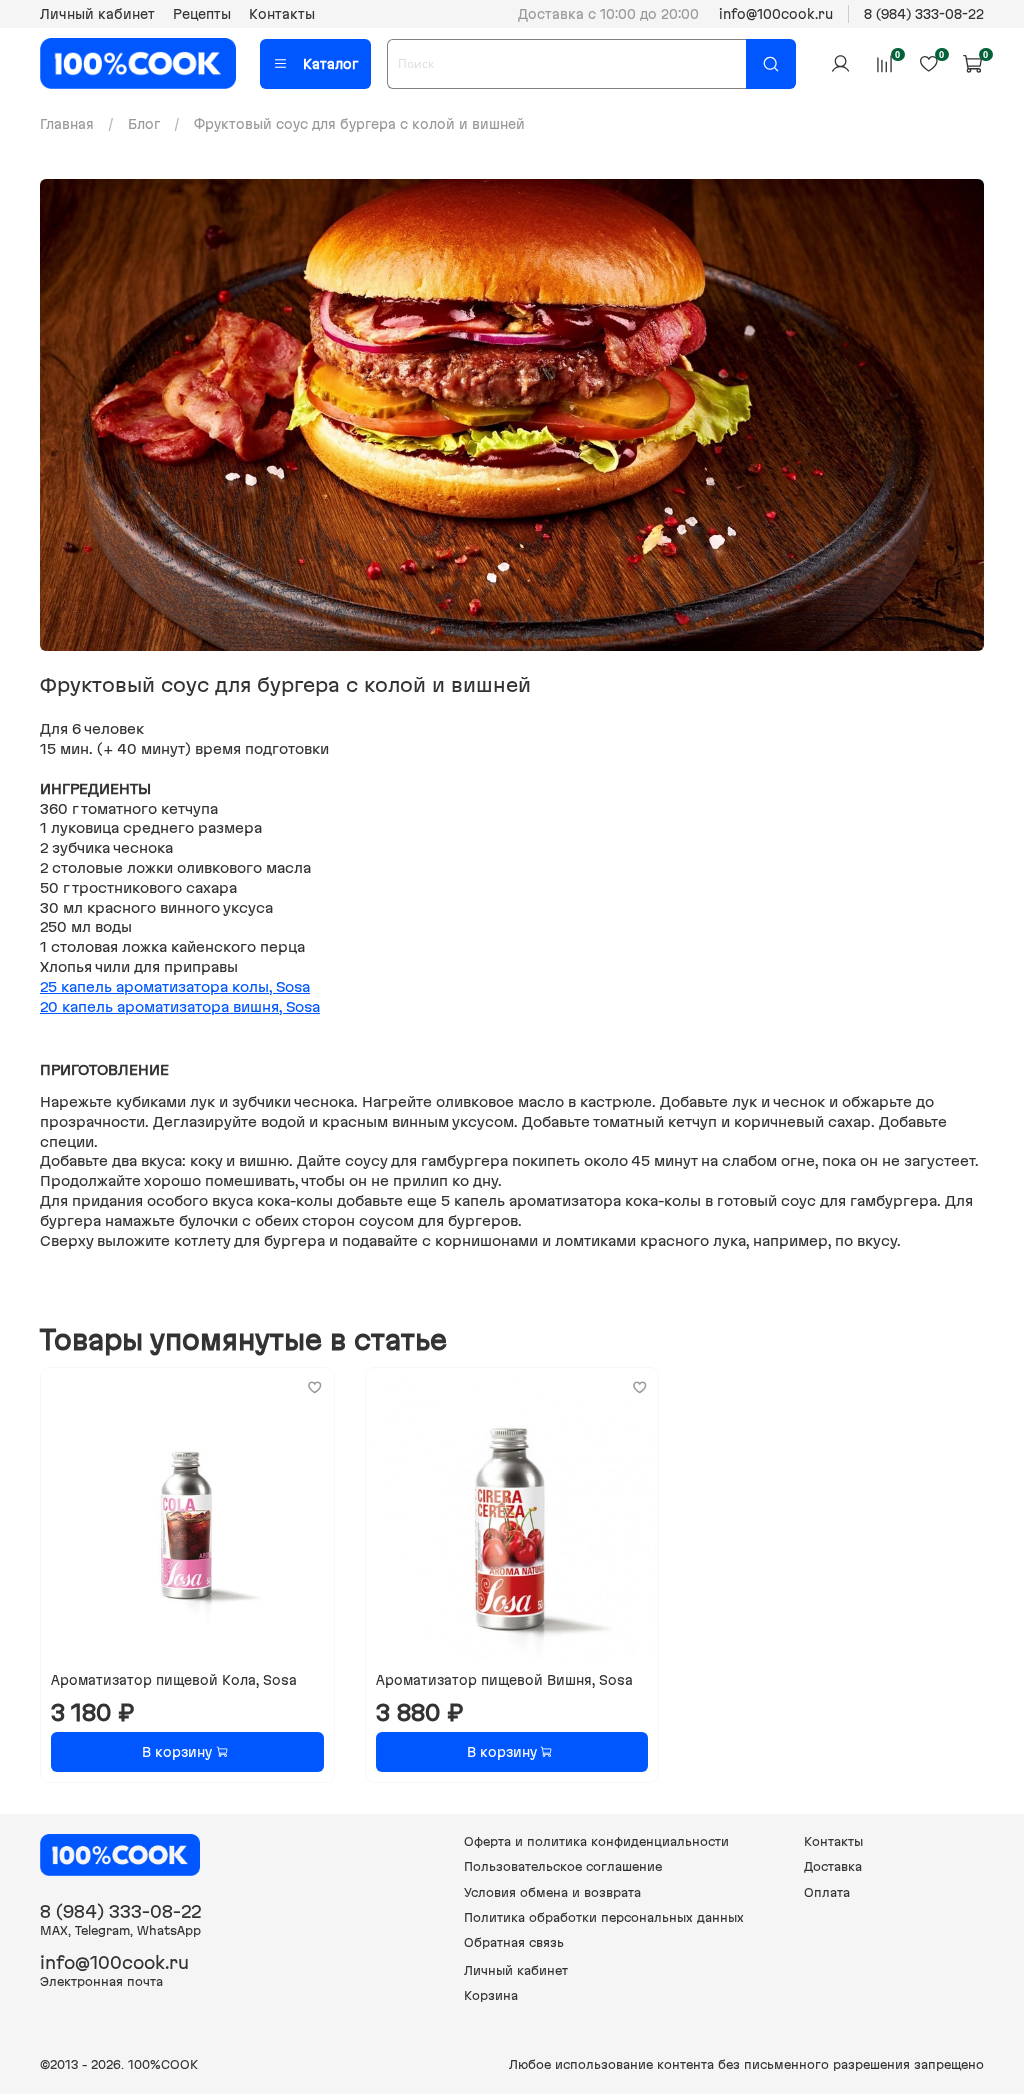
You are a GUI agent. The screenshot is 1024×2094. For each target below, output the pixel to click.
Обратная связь (514, 1942)
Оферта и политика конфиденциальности (596, 1841)
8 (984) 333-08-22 (924, 14)
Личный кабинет (97, 14)
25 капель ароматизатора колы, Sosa (175, 987)
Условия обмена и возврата (552, 1892)
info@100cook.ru (776, 14)
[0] (884, 63)
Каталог (330, 64)
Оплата (827, 1892)
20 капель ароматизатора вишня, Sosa (180, 1007)
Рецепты (202, 14)
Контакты (282, 14)
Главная (67, 124)
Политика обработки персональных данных (604, 1917)
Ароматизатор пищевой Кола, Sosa (174, 1680)
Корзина (491, 1995)
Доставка (833, 1866)
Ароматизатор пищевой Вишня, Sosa (504, 1680)
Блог (144, 124)
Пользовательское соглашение (563, 1866)
